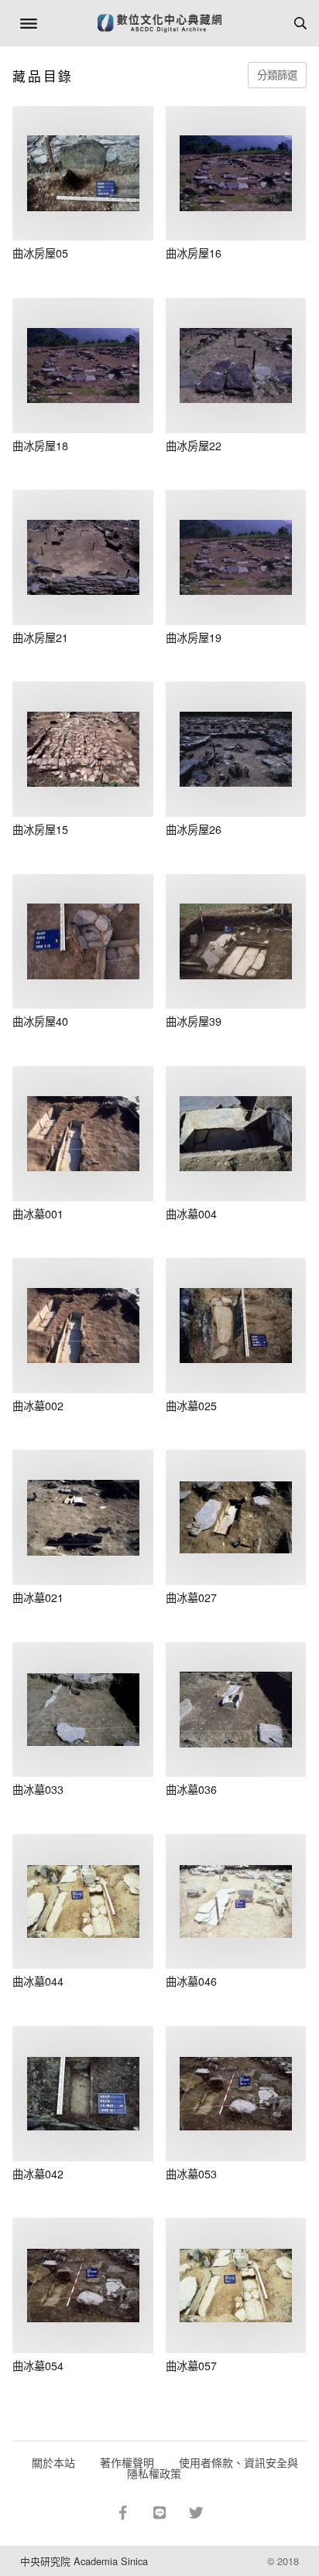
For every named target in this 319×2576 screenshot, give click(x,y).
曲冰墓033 (38, 1789)
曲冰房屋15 (40, 829)
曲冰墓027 (191, 1597)
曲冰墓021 (38, 1597)
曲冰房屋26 (194, 829)
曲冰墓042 (38, 2174)
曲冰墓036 (191, 1789)
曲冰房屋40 (40, 1021)
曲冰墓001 (38, 1214)
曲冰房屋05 (40, 253)
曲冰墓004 (191, 1214)
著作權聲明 (127, 2462)
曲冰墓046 (191, 1981)
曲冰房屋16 (194, 253)
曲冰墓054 (38, 2366)
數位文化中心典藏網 (159, 23)
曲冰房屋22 (194, 446)
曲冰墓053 (191, 2174)
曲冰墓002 (38, 1406)
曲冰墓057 (191, 2366)
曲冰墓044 (38, 1981)
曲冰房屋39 (194, 1021)
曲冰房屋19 (194, 637)
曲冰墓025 (191, 1406)
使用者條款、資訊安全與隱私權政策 (213, 2468)
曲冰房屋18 (40, 446)
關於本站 (53, 2462)
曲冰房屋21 (40, 637)
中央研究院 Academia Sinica (84, 2561)
